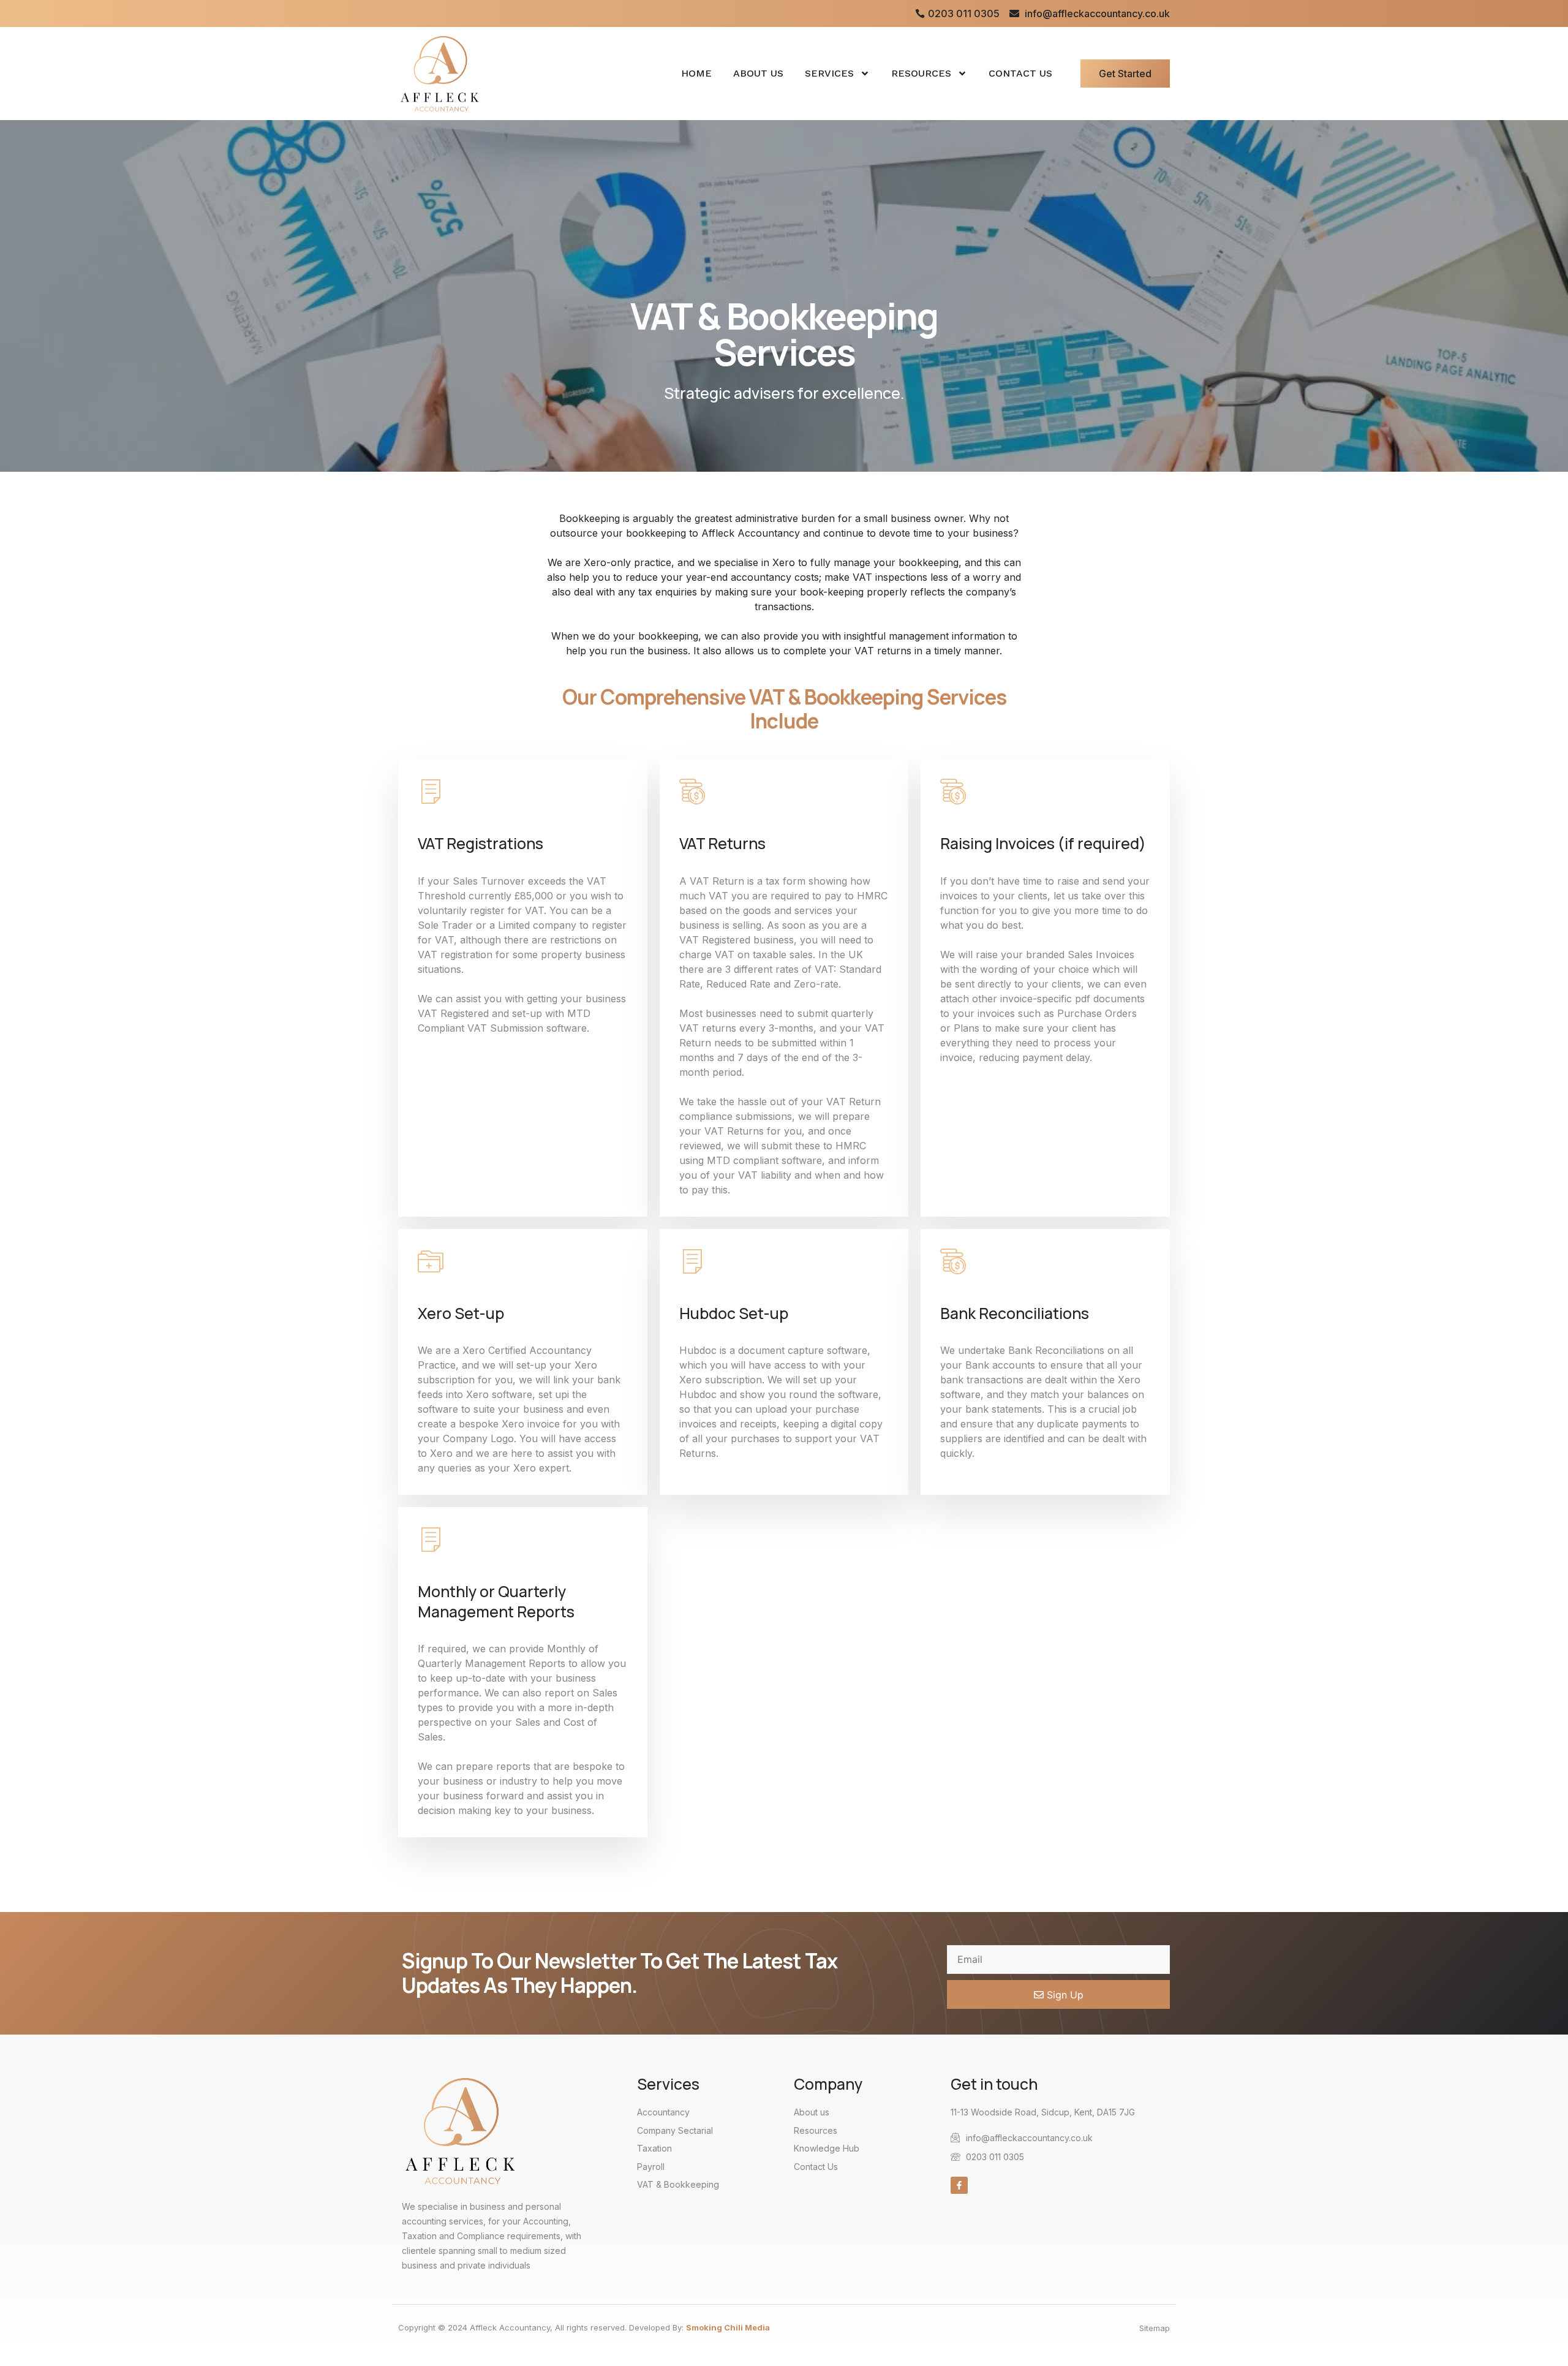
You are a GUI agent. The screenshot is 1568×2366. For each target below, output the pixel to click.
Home (696, 73)
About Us (758, 73)
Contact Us (1020, 73)
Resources (921, 73)
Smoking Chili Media (728, 2327)
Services (829, 73)
